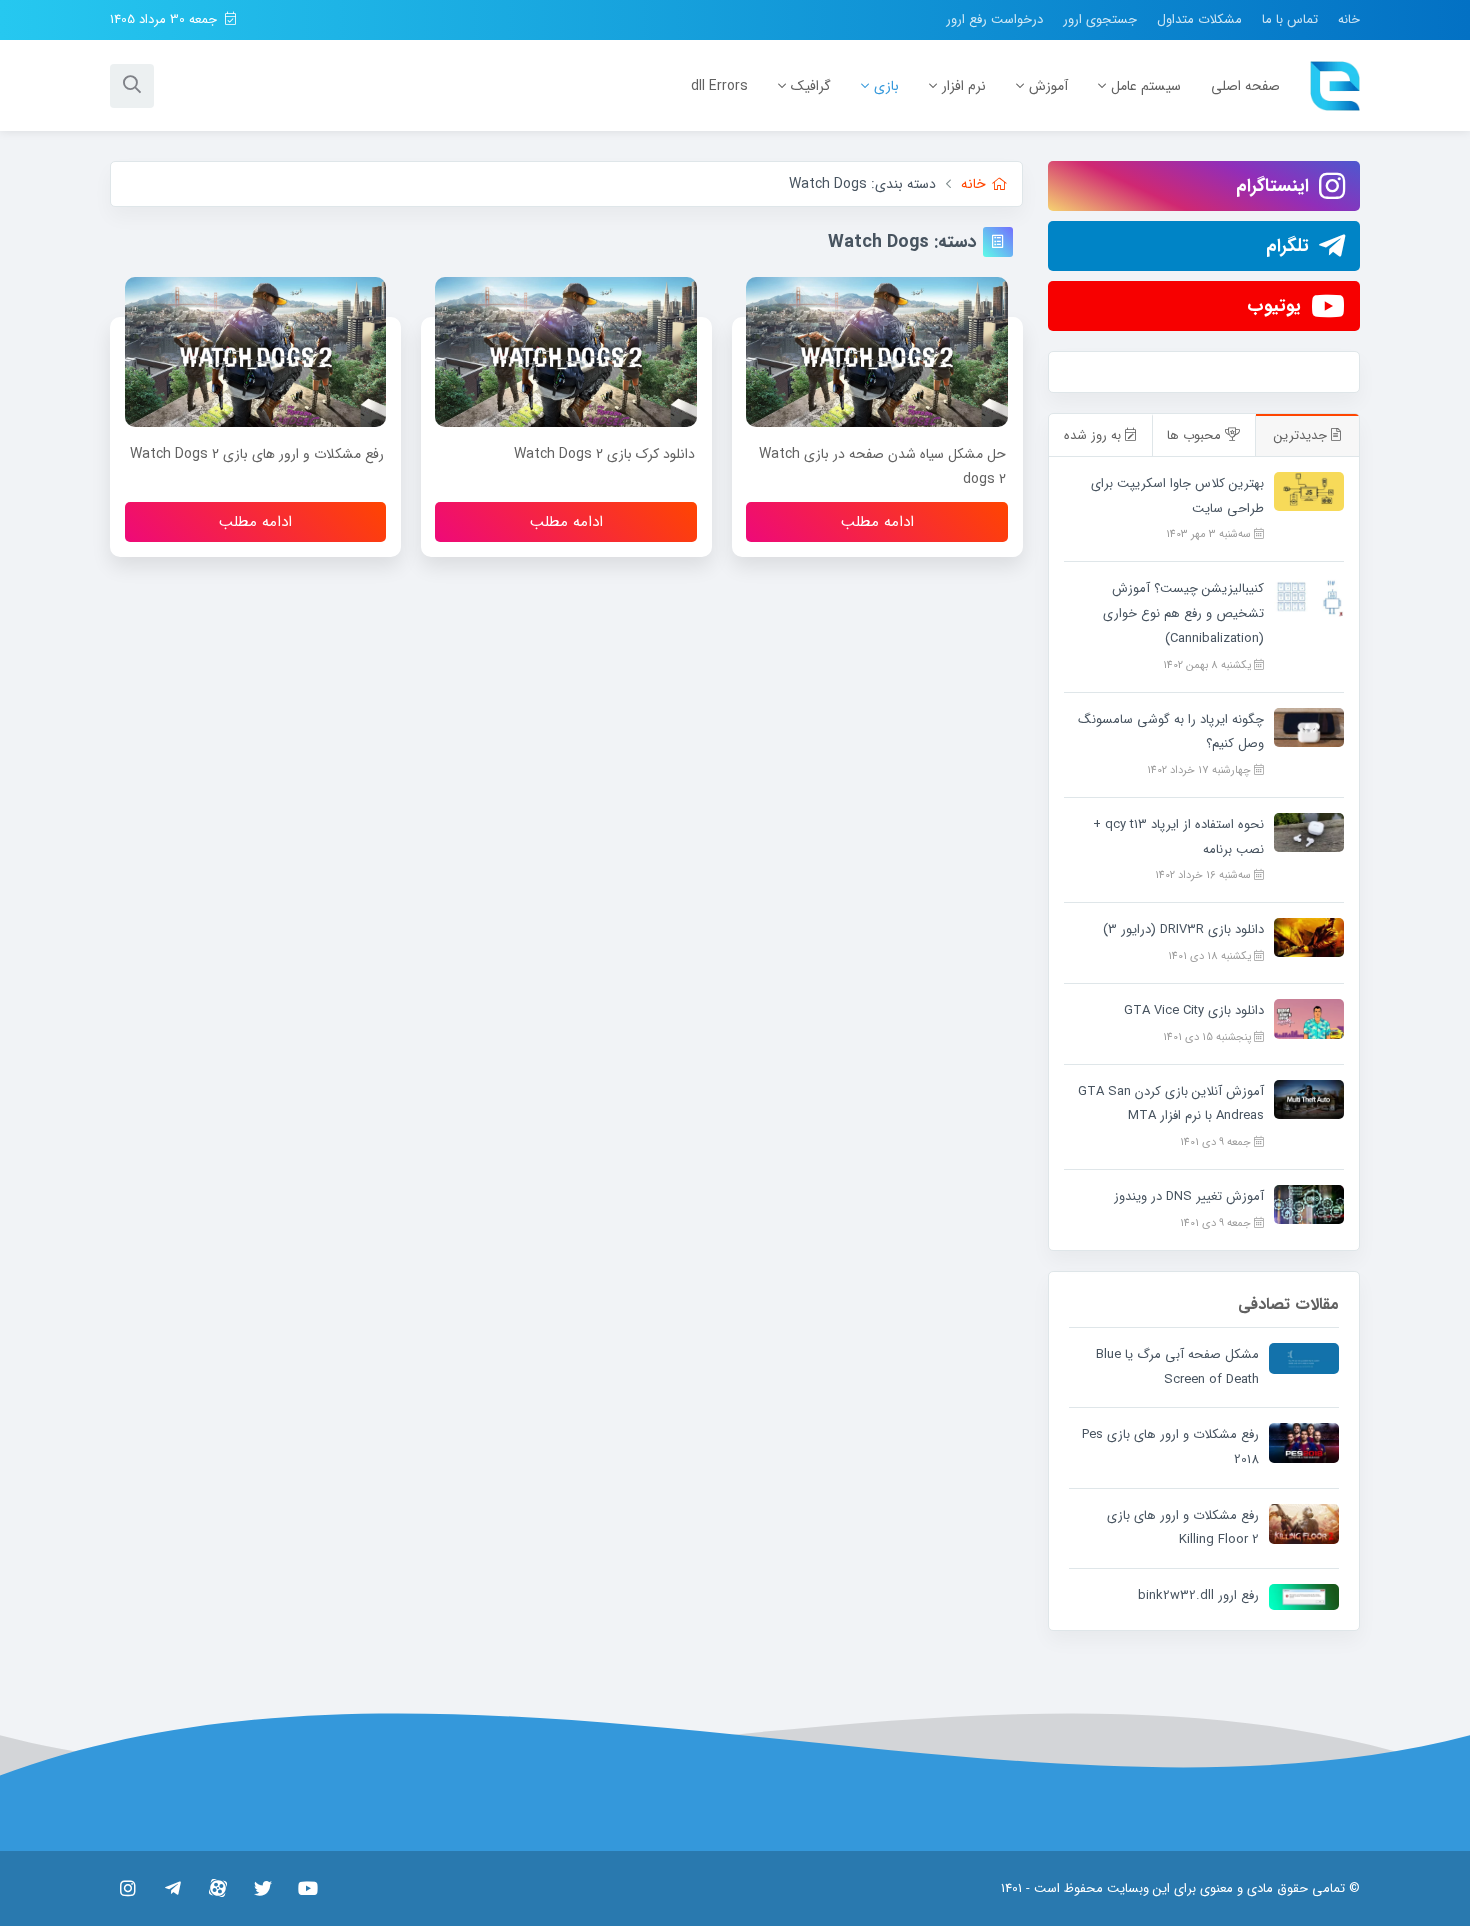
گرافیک (811, 86)
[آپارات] (217, 1888)
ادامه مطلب (877, 522)
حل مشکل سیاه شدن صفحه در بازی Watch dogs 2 (882, 466)
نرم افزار (964, 86)
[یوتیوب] (307, 1888)
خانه (1349, 19)
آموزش (1048, 86)
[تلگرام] (172, 1888)
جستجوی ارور (1100, 19)
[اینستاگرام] (127, 1888)
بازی (886, 86)
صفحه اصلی (1245, 86)
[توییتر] (262, 1888)
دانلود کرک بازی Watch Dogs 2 (604, 454)
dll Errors (719, 86)
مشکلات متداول (1199, 19)
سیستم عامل (1146, 86)
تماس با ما (1290, 19)
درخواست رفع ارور (994, 19)
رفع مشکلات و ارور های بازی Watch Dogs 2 (257, 454)
